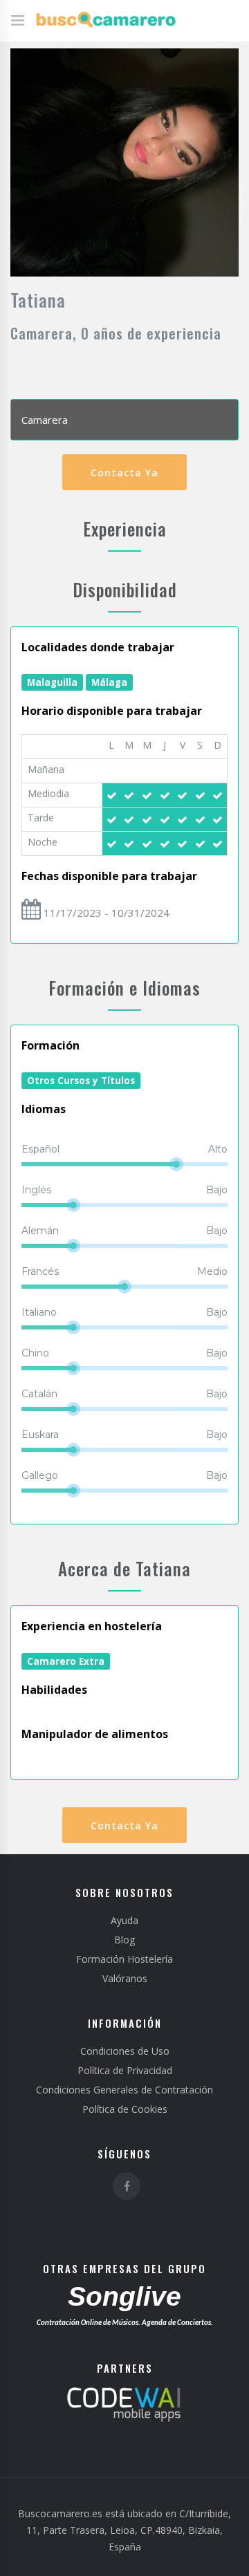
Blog (124, 1940)
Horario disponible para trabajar (112, 711)
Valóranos (125, 1978)
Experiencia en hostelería (92, 1626)
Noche (43, 842)
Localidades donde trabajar (98, 647)
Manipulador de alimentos (95, 1734)
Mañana (46, 769)
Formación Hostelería (124, 1959)
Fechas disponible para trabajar (109, 876)
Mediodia (48, 793)
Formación (50, 1045)
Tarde (41, 818)
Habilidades (54, 1690)
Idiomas (44, 1109)
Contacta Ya (124, 473)
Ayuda (124, 1920)
